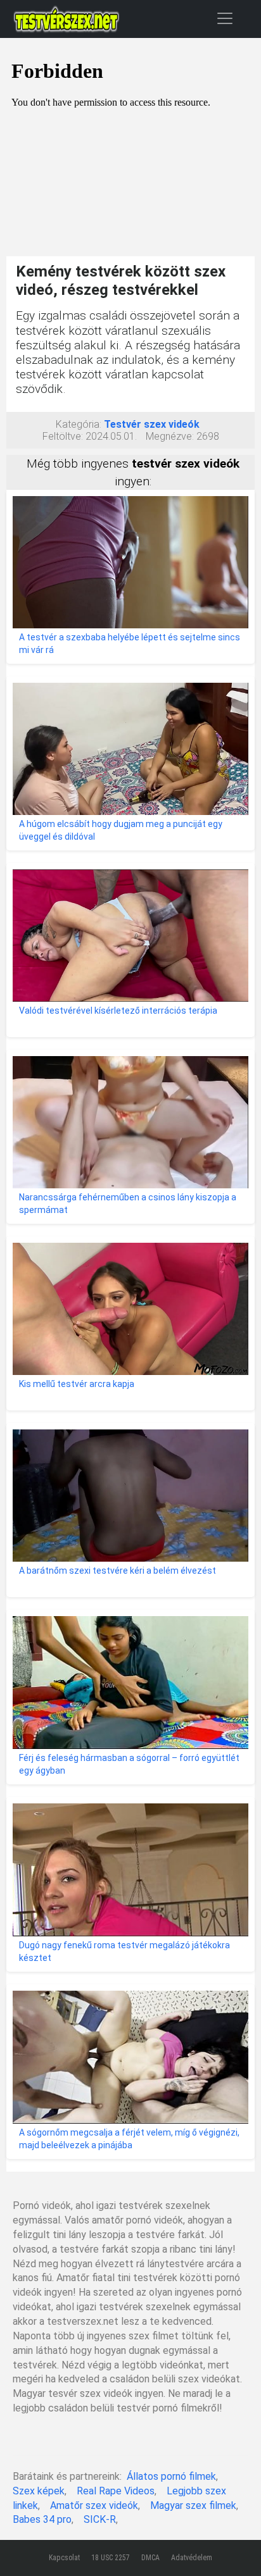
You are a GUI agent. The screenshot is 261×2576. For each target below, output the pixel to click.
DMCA (150, 2558)
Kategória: (79, 424)
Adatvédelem (192, 2558)
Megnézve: (170, 436)
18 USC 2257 (111, 2558)
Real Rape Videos (116, 2491)
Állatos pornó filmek (171, 2476)
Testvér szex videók (152, 424)
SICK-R (100, 2519)
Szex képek (39, 2491)
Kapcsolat (64, 2558)
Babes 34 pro (42, 2519)
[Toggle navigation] (225, 18)
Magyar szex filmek (193, 2505)
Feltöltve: (63, 436)
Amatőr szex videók (94, 2505)
